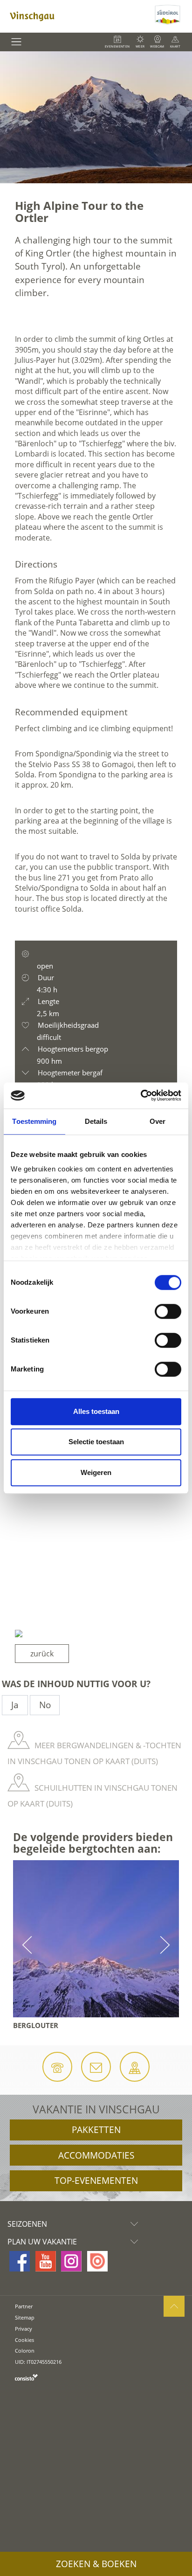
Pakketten (96, 2130)
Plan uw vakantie (42, 2242)
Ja (15, 1705)
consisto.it (26, 2377)
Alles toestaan (96, 1411)
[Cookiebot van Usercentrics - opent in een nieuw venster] (141, 1095)
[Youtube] (46, 2261)
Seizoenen (27, 2224)
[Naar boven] (174, 2306)
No (45, 1705)
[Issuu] (97, 2261)
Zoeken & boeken (96, 2564)
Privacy (24, 2329)
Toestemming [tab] (34, 1121)
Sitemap (25, 2317)
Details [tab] (96, 1121)
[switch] (168, 1311)
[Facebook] (20, 2261)
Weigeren (96, 1472)
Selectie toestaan (96, 1442)
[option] (96, 117)
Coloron (25, 2351)
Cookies (24, 2340)
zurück (42, 1654)
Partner (24, 2306)
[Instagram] (71, 2261)
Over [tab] (158, 1121)
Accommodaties (96, 2155)
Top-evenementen (96, 2181)
